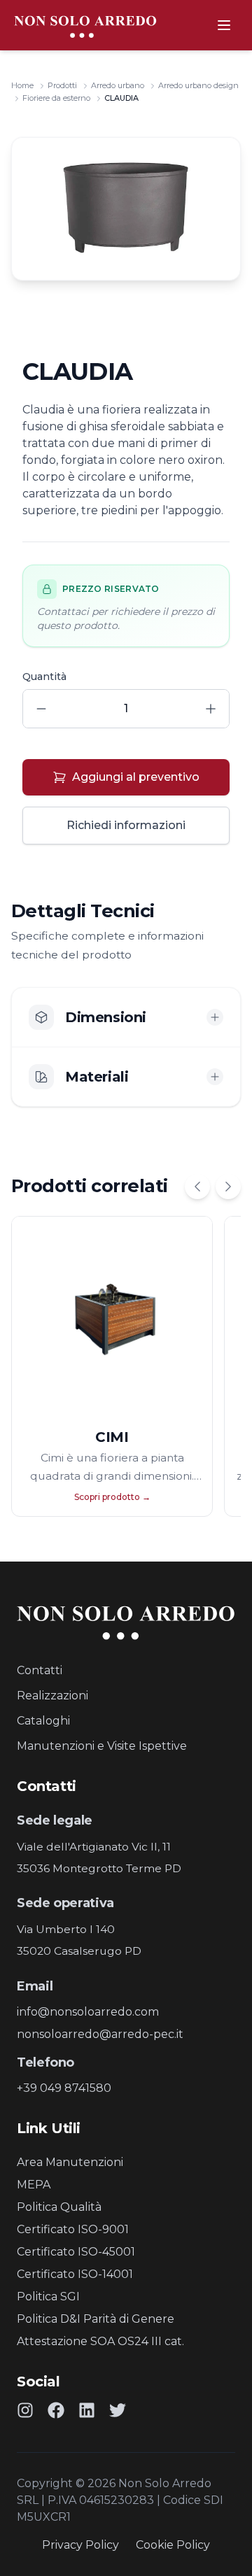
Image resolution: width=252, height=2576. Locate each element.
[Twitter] (118, 2410)
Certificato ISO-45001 (76, 2252)
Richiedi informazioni (126, 825)
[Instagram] (25, 2410)
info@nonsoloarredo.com (88, 2012)
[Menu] (224, 25)
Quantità (44, 677)
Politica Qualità (59, 2207)
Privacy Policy (80, 2545)
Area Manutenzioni (70, 2162)
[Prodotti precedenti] (197, 1187)
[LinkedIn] (87, 2410)
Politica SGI (48, 2297)
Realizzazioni (52, 1696)
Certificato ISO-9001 (73, 2229)
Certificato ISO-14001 (75, 2274)
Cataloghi (43, 1721)
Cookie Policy (173, 2545)
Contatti (40, 1670)
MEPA (34, 2185)
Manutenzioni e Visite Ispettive (102, 1746)
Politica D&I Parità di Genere (96, 2319)
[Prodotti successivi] (228, 1187)
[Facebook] (56, 2410)
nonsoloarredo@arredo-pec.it (100, 2034)
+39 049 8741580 (64, 2088)
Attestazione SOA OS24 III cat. (100, 2341)
